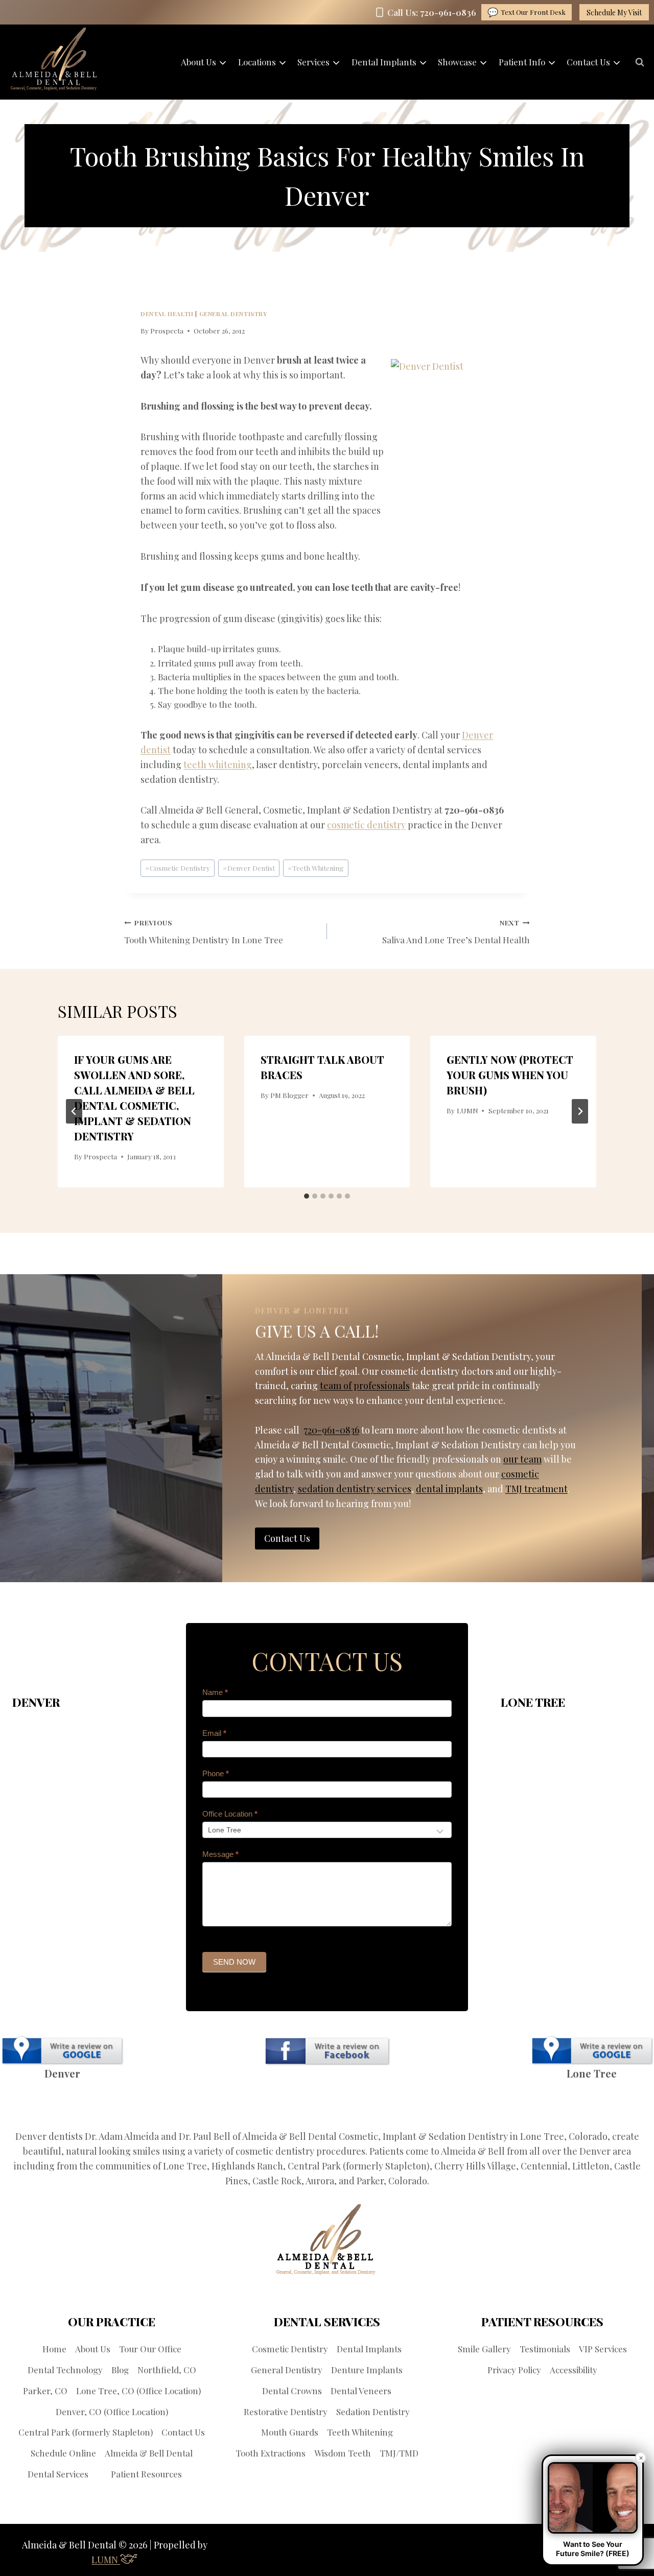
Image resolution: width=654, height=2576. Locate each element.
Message (220, 1854)
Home (54, 2349)
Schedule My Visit (614, 13)
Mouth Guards (290, 2432)
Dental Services (58, 2474)
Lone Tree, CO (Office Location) (138, 2391)
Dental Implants (369, 2349)
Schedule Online (63, 2453)
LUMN (468, 1110)
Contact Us (183, 2432)
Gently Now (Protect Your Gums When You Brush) (510, 1075)
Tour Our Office (150, 2349)
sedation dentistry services (355, 1489)
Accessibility (574, 2370)
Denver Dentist (249, 868)
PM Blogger (289, 1095)
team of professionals (365, 1386)
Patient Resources (146, 2474)
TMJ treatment (536, 1489)
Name (215, 1692)
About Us (93, 2349)
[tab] (307, 1196)
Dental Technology (65, 2370)
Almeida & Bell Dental (149, 2453)
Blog (120, 2370)
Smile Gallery (484, 2349)
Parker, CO (45, 2391)
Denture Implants (367, 2370)
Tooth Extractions (271, 2453)
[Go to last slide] (74, 1111)
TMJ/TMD (399, 2453)
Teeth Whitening (316, 868)
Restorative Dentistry (286, 2412)
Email (214, 1733)
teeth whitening (218, 765)
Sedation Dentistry (373, 2412)
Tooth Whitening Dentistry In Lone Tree (204, 932)
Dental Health (167, 314)
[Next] (580, 1111)
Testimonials (545, 2349)
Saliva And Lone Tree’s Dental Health (456, 932)
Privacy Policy (514, 2370)
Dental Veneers (361, 2391)
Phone (216, 1773)
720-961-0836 (331, 1430)
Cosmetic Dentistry (178, 868)
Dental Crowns (292, 2391)
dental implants (449, 1489)
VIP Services (603, 2349)
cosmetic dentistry (366, 825)
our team (522, 1459)
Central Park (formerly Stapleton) (86, 2432)
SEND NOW (234, 1962)
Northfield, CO (167, 2370)
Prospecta (167, 330)
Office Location (230, 1814)
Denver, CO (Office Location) (112, 2412)
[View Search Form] (640, 62)
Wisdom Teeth (343, 2453)
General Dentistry (233, 314)
